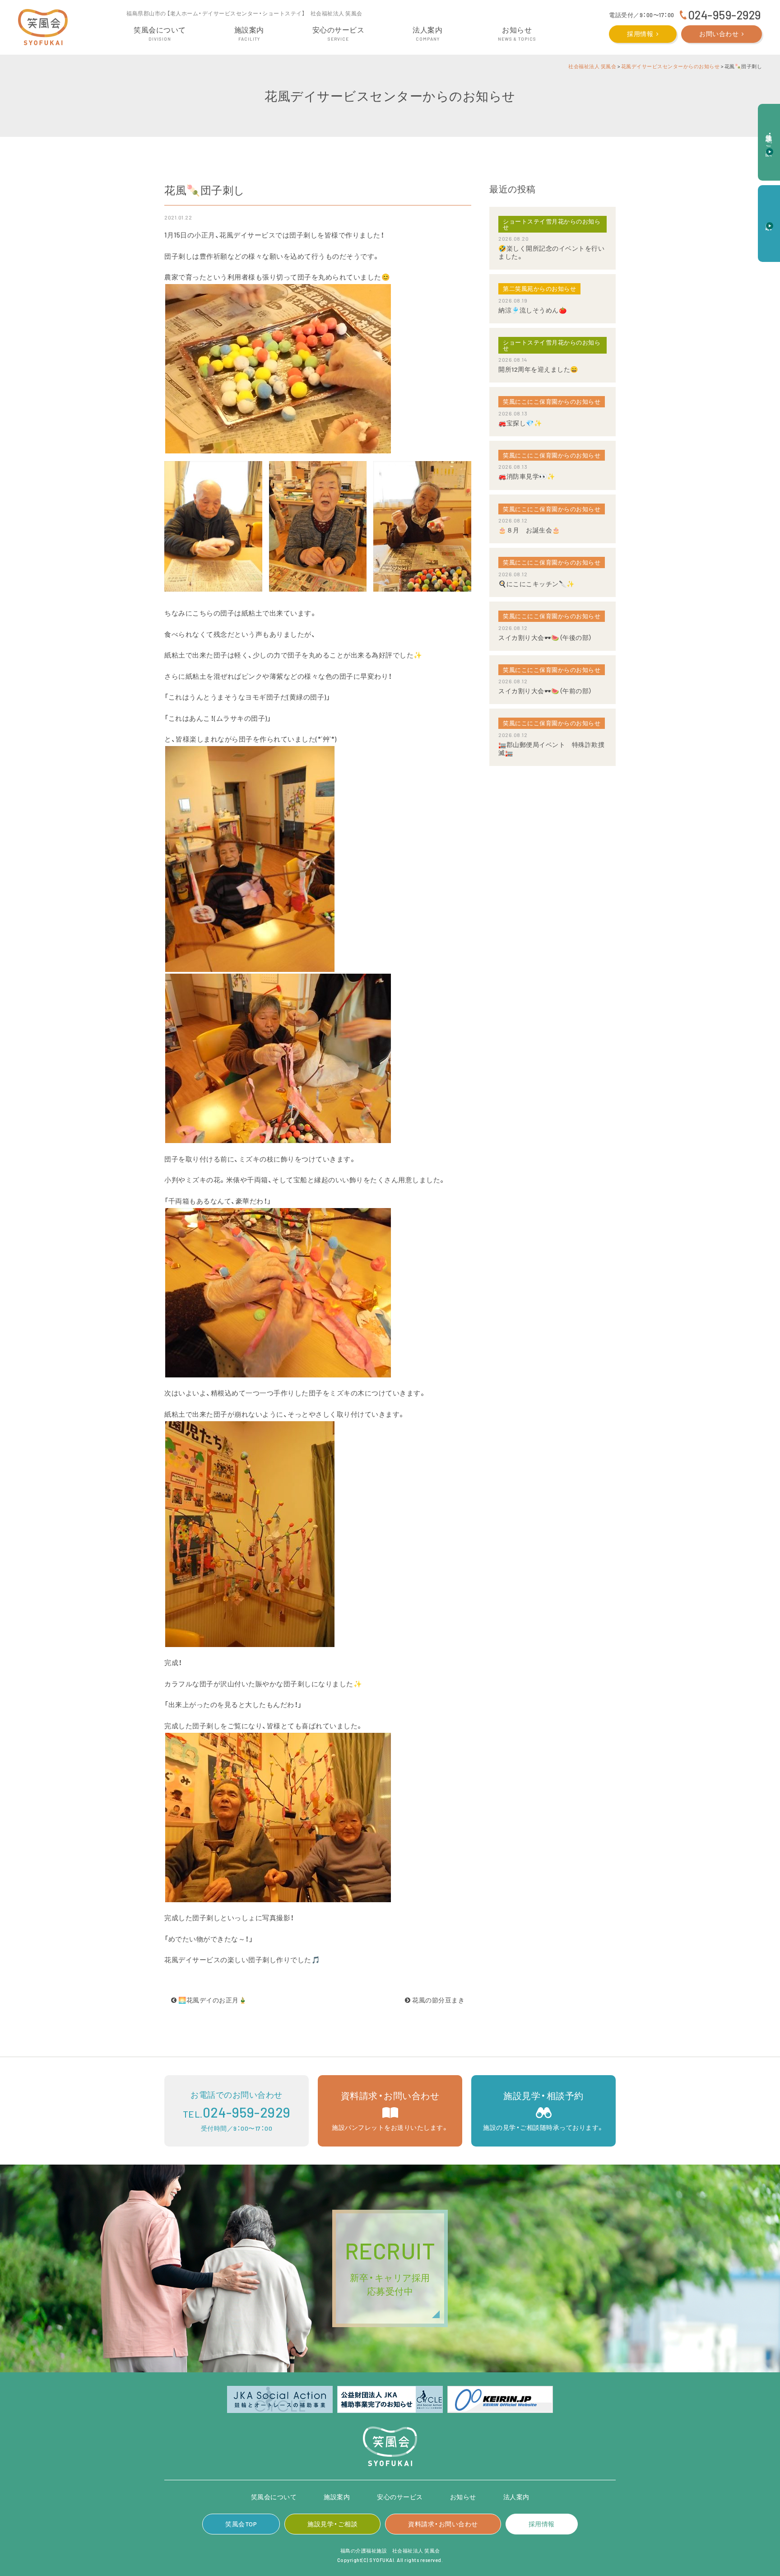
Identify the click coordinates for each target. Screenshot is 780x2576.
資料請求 (769, 219)
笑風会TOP (241, 2524)
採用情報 (640, 34)
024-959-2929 (724, 15)
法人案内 (516, 2497)
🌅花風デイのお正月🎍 (212, 2000)
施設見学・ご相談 (332, 2524)
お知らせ (463, 2497)
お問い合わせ (719, 34)
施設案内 (337, 2497)
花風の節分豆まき (438, 2000)
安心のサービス (400, 2497)
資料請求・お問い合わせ (443, 2524)
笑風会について (274, 2497)
